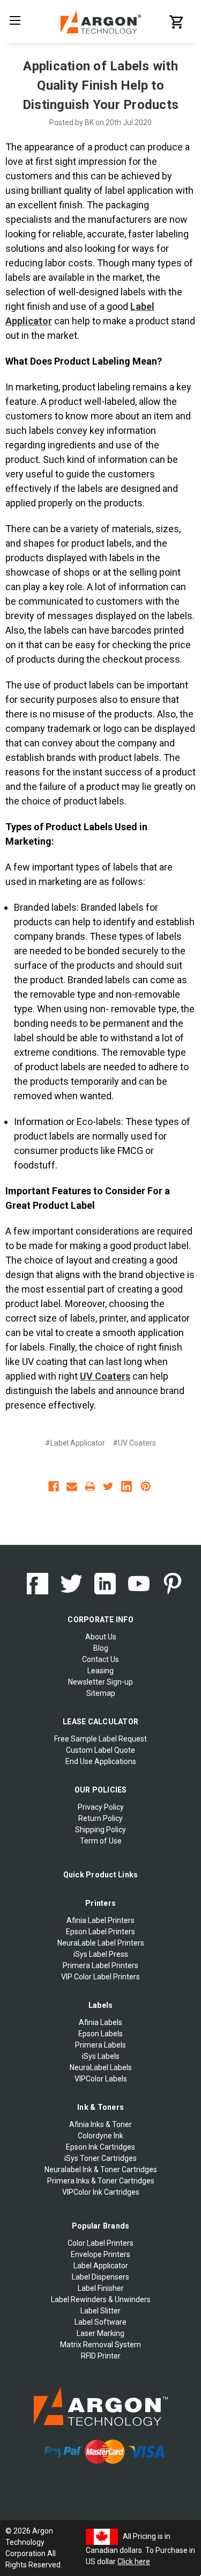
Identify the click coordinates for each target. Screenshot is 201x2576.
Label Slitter (100, 2311)
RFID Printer (101, 2356)
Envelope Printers (100, 2254)
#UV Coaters (134, 1443)
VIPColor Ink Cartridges (101, 2192)
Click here (134, 2562)
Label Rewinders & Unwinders (101, 2299)
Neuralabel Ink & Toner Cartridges (101, 2169)
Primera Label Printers (100, 1965)
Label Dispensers (100, 2277)
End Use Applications (101, 1761)
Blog (101, 1648)
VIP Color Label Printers (100, 1977)
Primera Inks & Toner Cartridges (101, 2181)
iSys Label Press (101, 1954)
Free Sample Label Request (100, 1739)
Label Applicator (101, 2266)
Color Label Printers (100, 2243)
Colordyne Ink (100, 2136)
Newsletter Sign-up (100, 1682)
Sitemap (101, 1693)
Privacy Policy (101, 1807)
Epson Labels (100, 2034)
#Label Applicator (75, 1443)
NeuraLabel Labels (101, 2067)
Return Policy (100, 1818)
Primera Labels (100, 2045)
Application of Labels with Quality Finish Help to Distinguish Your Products (100, 85)
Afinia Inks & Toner (100, 2124)
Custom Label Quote (100, 1750)
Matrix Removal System (100, 2345)
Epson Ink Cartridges (100, 2147)
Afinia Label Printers (100, 1920)
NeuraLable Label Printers (101, 1943)
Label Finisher (101, 2288)
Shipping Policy (100, 1830)
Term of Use (101, 1841)
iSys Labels (101, 2056)
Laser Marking (100, 2333)
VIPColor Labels (101, 2079)
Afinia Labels (100, 2022)
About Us (101, 1637)
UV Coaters (105, 1376)
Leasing (100, 1671)
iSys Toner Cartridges (100, 2158)
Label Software (100, 2322)
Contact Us (100, 1659)
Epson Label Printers (100, 1932)
